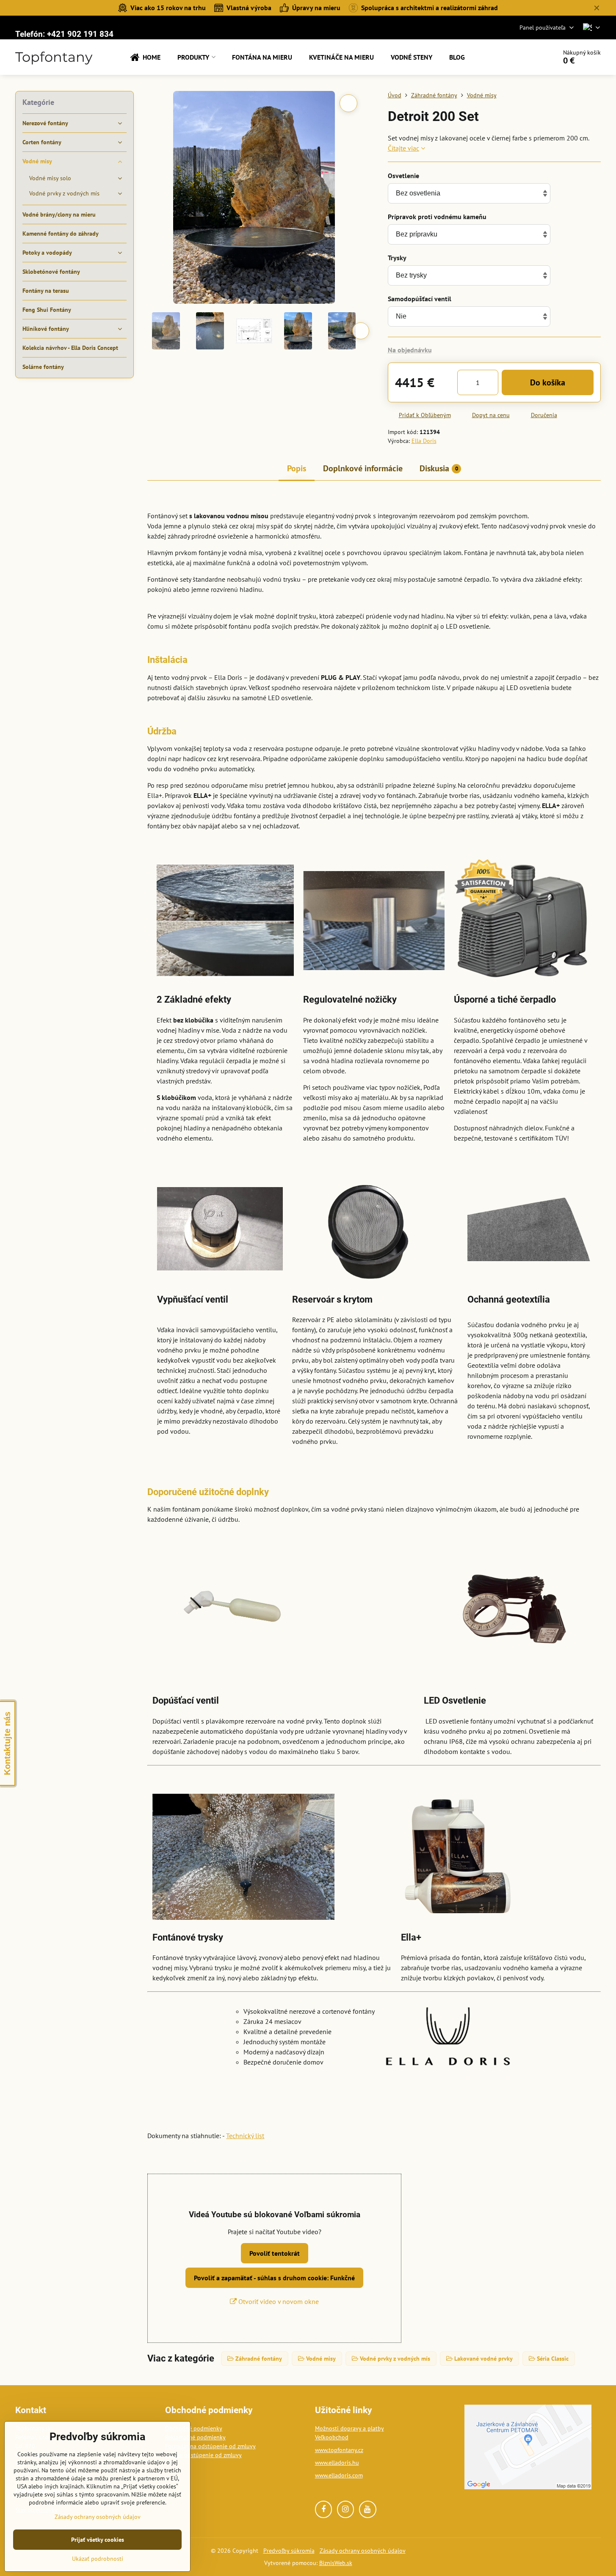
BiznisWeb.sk (336, 2563)
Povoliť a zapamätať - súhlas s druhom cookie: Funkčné (274, 2278)
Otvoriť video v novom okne (278, 2301)
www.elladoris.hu (337, 2463)
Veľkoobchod (332, 2437)
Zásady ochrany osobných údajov (363, 2551)
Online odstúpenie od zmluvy (203, 2455)
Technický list (245, 2136)
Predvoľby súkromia (289, 2551)
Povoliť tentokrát (275, 2253)
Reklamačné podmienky (195, 2437)
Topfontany (54, 57)
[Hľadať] (526, 57)
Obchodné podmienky (194, 2428)
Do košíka (548, 382)
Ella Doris (424, 441)
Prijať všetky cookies (98, 2540)
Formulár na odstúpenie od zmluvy (210, 2446)
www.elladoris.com (339, 2475)
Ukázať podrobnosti (98, 2559)
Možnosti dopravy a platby (349, 2428)
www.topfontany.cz (339, 2450)
